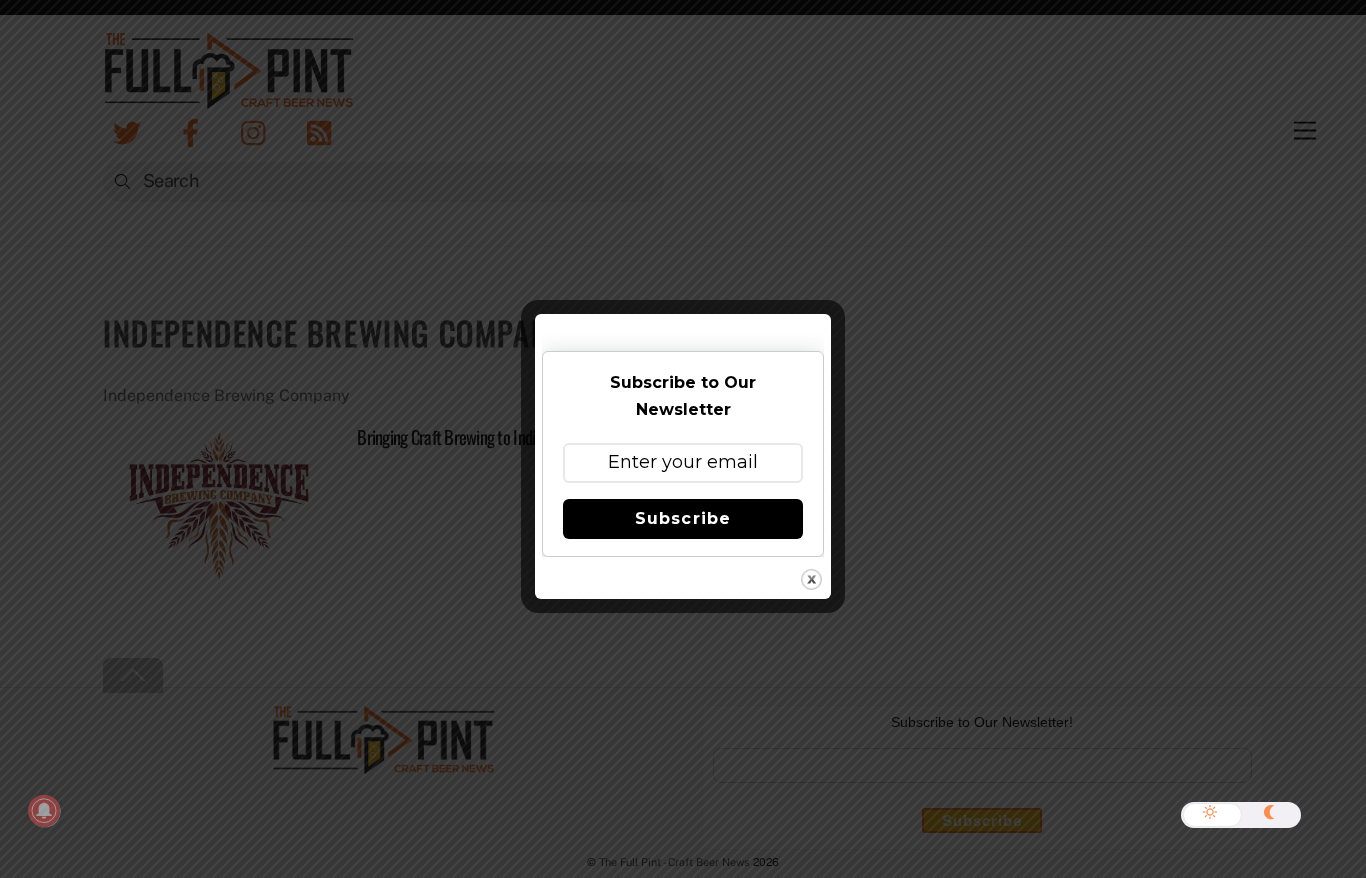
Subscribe (682, 518)
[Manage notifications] (44, 811)
